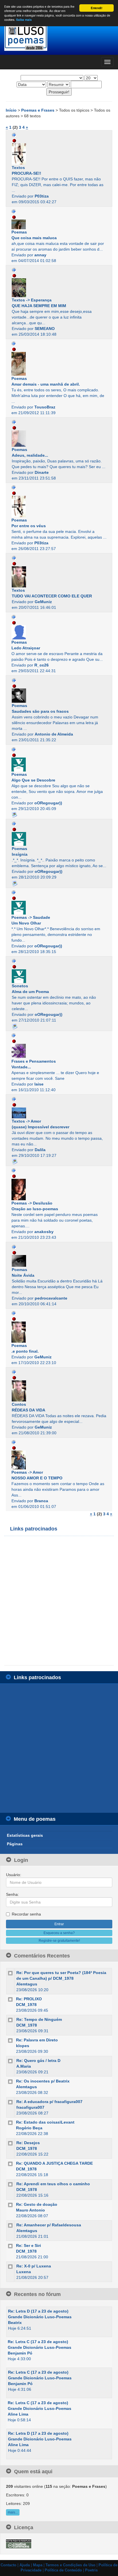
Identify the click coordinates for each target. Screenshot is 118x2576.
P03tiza (42, 196)
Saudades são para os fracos (40, 711)
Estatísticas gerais (25, 1835)
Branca (41, 1501)
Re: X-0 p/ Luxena (34, 2266)
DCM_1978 (26, 2005)
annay (40, 255)
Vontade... (21, 1067)
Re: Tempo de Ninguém (39, 2019)
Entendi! (97, 8)
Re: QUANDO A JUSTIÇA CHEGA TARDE (54, 2163)
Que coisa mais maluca (34, 238)
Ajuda (25, 2565)
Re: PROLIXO (29, 1999)
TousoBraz (45, 407)
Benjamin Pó (20, 2353)
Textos (18, 168)
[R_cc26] (59, 632)
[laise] (59, 1051)
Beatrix (15, 2323)
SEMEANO (45, 329)
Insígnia (20, 854)
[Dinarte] (59, 439)
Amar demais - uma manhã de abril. (46, 384)
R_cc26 (42, 665)
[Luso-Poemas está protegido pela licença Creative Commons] (19, 2543)
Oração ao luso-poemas (35, 1209)
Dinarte (42, 472)
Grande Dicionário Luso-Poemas (40, 2317)
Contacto (8, 2565)
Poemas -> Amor (27, 1472)
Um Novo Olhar (26, 923)
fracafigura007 (30, 2107)
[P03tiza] (59, 154)
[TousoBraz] (59, 364)
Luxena (24, 2272)
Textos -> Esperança (32, 300)
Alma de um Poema (30, 992)
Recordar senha (26, 1914)
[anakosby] (59, 1190)
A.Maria (24, 2066)
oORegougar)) (48, 803)
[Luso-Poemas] (59, 37)
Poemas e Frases (38, 110)
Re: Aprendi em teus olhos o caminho (53, 2184)
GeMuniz (43, 602)
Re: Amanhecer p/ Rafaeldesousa (49, 2225)
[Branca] (59, 1460)
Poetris (91, 2570)
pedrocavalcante (51, 1298)
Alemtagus (27, 1984)
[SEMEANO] (59, 288)
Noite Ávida (23, 1275)
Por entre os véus (29, 526)
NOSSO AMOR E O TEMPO (37, 1478)
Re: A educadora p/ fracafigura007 (49, 2102)
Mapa (38, 2565)
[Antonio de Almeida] (59, 696)
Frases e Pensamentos (34, 1061)
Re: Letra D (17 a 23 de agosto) (38, 2311)
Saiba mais (24, 20)
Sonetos (20, 986)
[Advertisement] (59, 1601)
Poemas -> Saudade (31, 917)
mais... (13, 2512)
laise (39, 1084)
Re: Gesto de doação (37, 2204)
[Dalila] (59, 1113)
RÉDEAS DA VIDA (28, 1410)
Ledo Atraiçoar (26, 648)
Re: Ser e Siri (28, 2245)
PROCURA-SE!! (26, 173)
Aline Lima (18, 2414)
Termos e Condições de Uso (70, 2565)
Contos (19, 1404)
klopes (23, 2046)
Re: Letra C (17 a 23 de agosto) (38, 2342)
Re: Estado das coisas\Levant (45, 2122)
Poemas (19, 232)
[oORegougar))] (59, 764)
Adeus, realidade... (30, 455)
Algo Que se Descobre (33, 780)
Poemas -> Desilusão (32, 1203)
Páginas (15, 1844)
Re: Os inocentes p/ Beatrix (43, 2081)
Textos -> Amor (26, 1121)
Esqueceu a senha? (59, 1933)
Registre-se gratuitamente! (59, 1941)
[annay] (59, 224)
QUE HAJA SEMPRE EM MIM (39, 306)
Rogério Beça (29, 2128)
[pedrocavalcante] (59, 1261)
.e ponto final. (25, 1351)
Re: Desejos (28, 2143)
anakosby (44, 1232)
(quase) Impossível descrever (41, 1127)
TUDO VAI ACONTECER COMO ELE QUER (52, 596)
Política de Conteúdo (63, 2570)
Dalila (40, 1150)
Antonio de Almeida (54, 734)
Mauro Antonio (31, 2210)
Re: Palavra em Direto (37, 2040)
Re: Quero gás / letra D (38, 2061)
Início (12, 110)
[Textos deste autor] (14, 135)
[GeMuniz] (59, 577)
